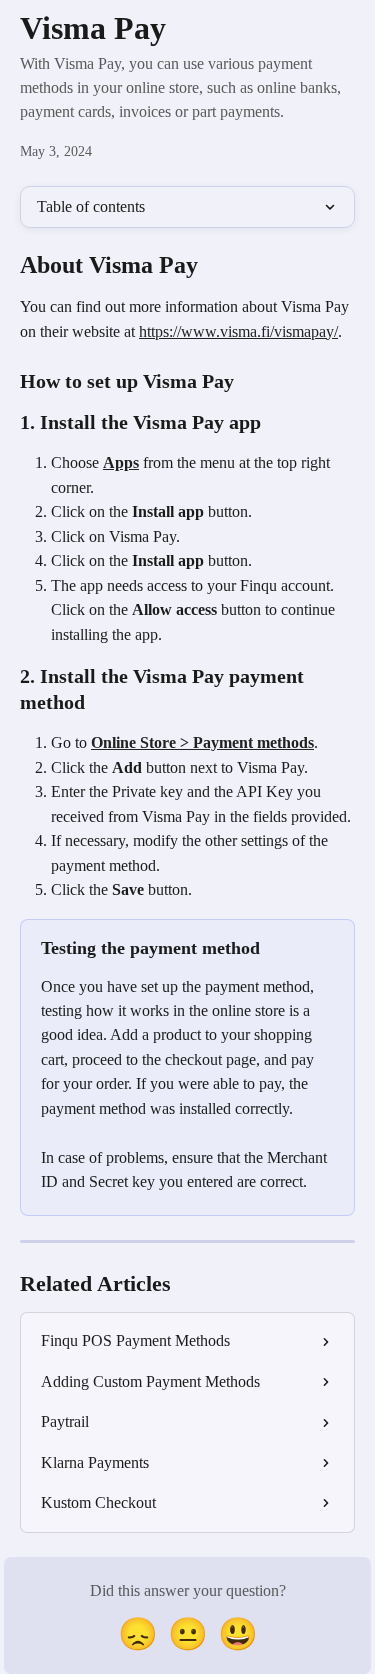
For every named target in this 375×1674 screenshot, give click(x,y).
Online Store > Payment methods (202, 742)
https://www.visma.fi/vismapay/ (238, 331)
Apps (121, 462)
